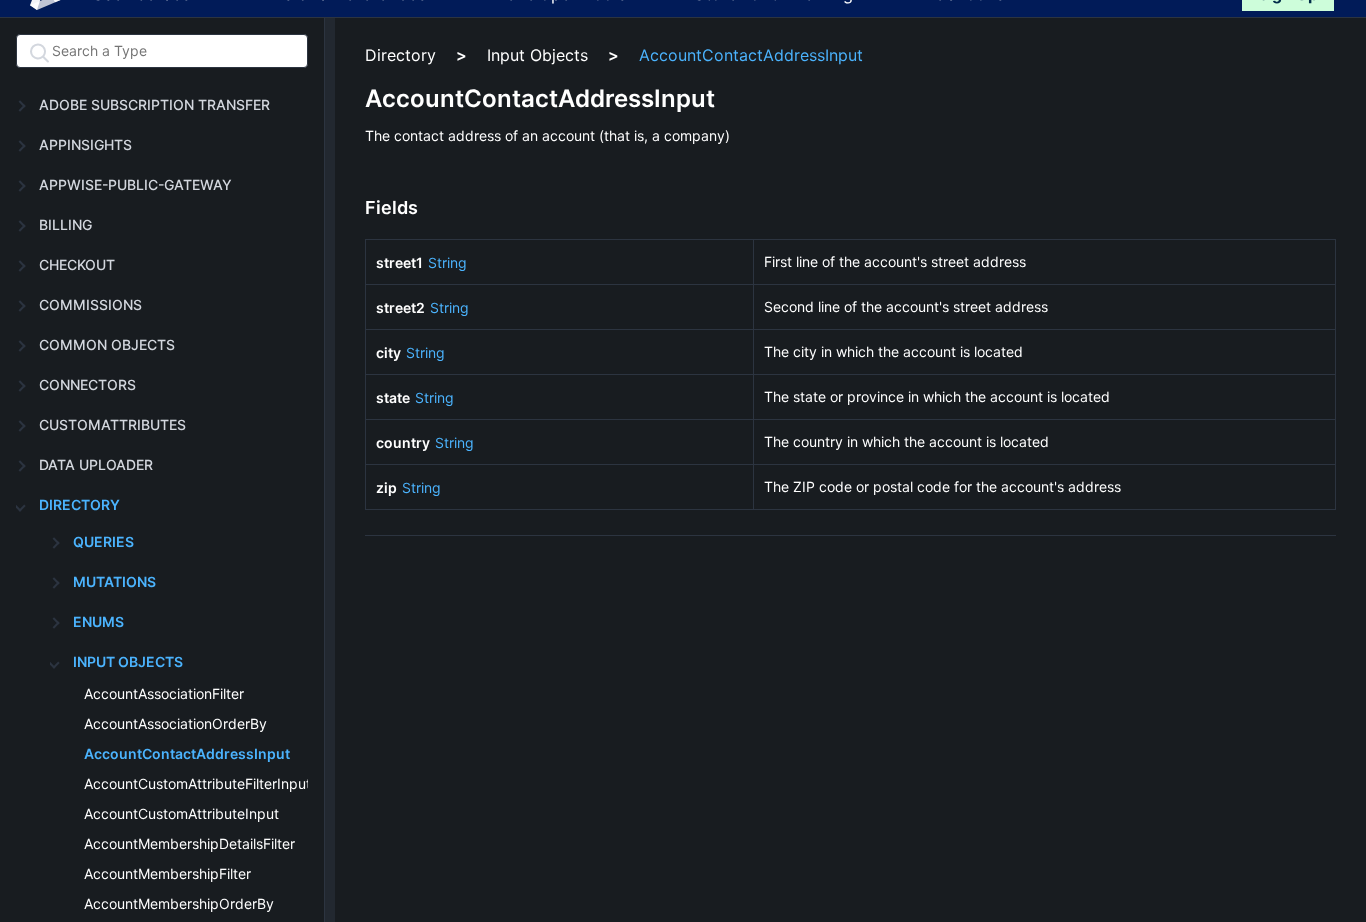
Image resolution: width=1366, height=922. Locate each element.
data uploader (96, 464)
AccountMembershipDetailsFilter (189, 843)
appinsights (85, 144)
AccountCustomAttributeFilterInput (197, 783)
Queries (103, 541)
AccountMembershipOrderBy (179, 903)
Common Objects (107, 344)
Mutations (114, 581)
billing (65, 224)
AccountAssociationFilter (164, 693)
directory (79, 504)
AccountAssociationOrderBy (175, 723)
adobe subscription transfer (154, 104)
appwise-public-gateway (135, 184)
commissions (90, 304)
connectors (87, 384)
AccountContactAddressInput (187, 753)
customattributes (112, 424)
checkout (77, 264)
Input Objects (128, 661)
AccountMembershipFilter (167, 873)
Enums (98, 621)
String (447, 262)
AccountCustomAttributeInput (181, 813)
